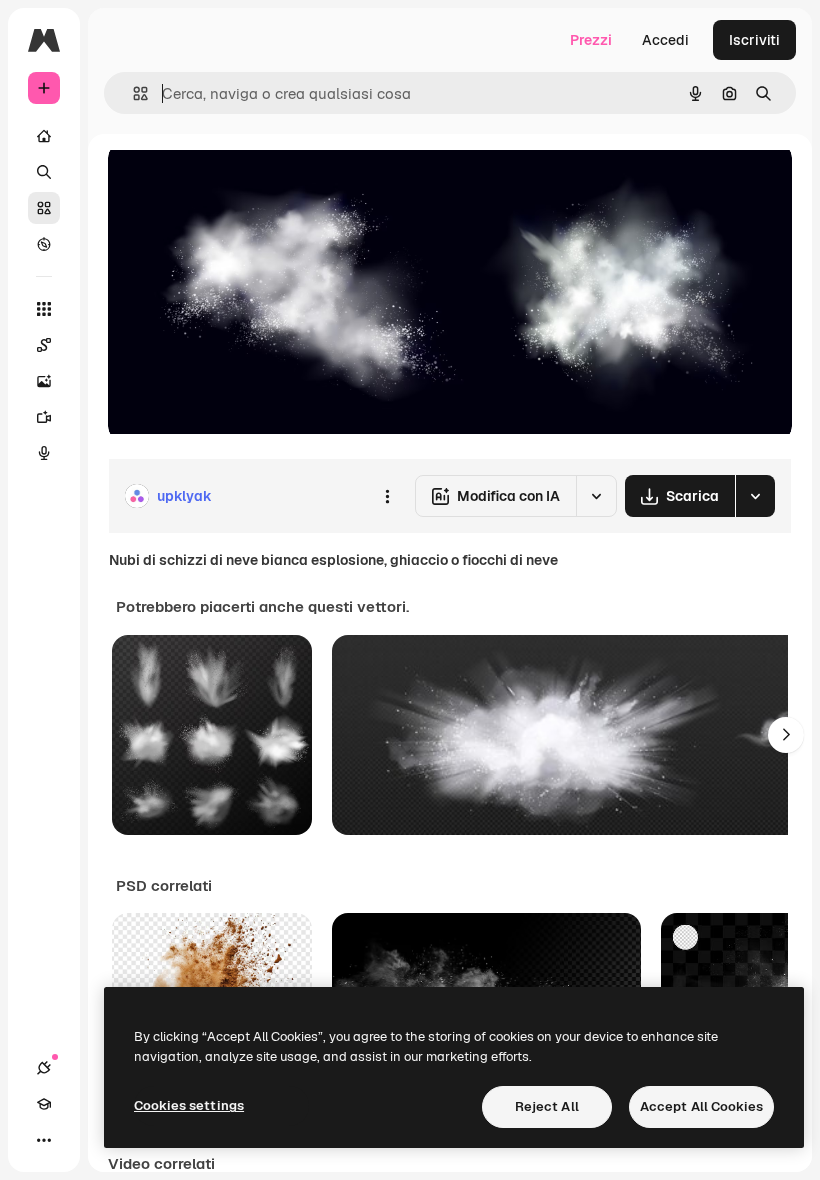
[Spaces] (44, 345)
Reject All (547, 1106)
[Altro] (44, 1140)
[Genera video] (44, 417)
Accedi (665, 40)
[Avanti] (786, 735)
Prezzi (591, 40)
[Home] (44, 136)
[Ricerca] (44, 172)
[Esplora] (44, 244)
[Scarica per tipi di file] (755, 496)
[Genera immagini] (44, 381)
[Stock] (44, 208)
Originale (240, 179)
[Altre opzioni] (387, 496)
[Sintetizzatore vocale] (44, 453)
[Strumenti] (44, 309)
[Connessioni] (44, 1068)
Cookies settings (189, 1105)
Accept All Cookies (701, 1106)
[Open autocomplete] (132, 93)
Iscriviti (754, 40)
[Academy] (44, 1104)
